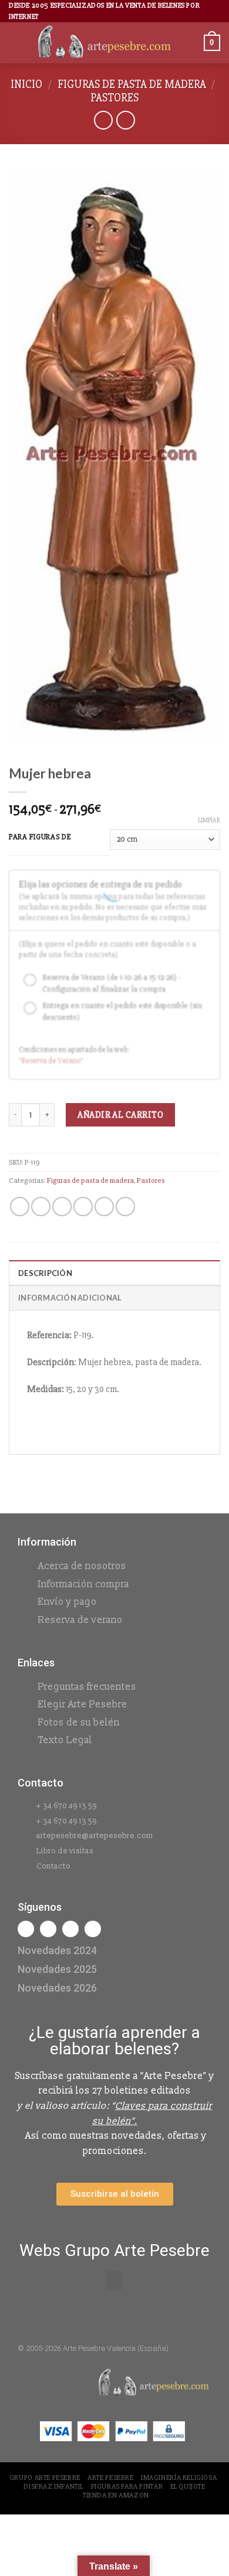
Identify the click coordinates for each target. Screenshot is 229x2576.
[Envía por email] (83, 1207)
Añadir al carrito (120, 1115)
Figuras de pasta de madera (132, 84)
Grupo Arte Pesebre (45, 2478)
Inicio (26, 84)
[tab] (114, 1272)
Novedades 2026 (57, 1988)
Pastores (114, 98)
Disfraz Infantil (53, 2487)
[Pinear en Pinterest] (104, 1207)
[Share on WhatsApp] (20, 1207)
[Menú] (16, 43)
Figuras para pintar (127, 2487)
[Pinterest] (93, 1929)
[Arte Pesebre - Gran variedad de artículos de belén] (105, 43)
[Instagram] (48, 1929)
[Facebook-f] (26, 1929)
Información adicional (70, 1298)
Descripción (45, 1273)
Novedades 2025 (57, 1969)
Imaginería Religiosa (179, 2478)
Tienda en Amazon (116, 2495)
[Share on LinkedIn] (125, 1207)
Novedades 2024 (57, 1950)
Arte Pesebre (110, 2478)
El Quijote (188, 2487)
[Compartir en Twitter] (62, 1207)
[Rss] (70, 1929)
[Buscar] (191, 43)
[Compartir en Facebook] (41, 1207)
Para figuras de (40, 838)
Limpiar (209, 820)
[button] (114, 2280)
